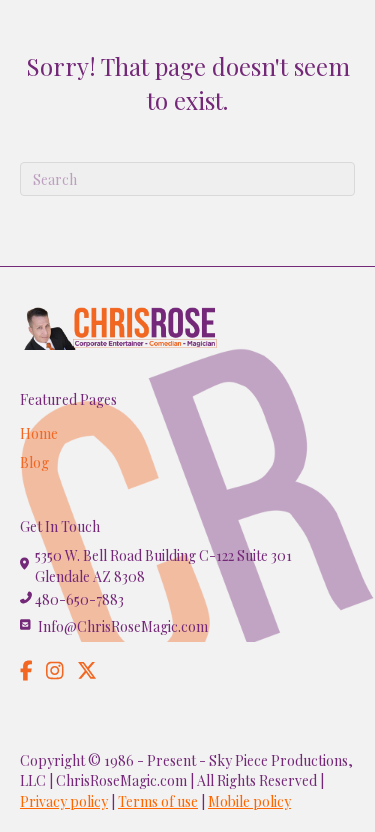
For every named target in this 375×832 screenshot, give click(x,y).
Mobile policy (249, 801)
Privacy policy (64, 801)
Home (39, 433)
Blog (34, 462)
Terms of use (158, 801)
